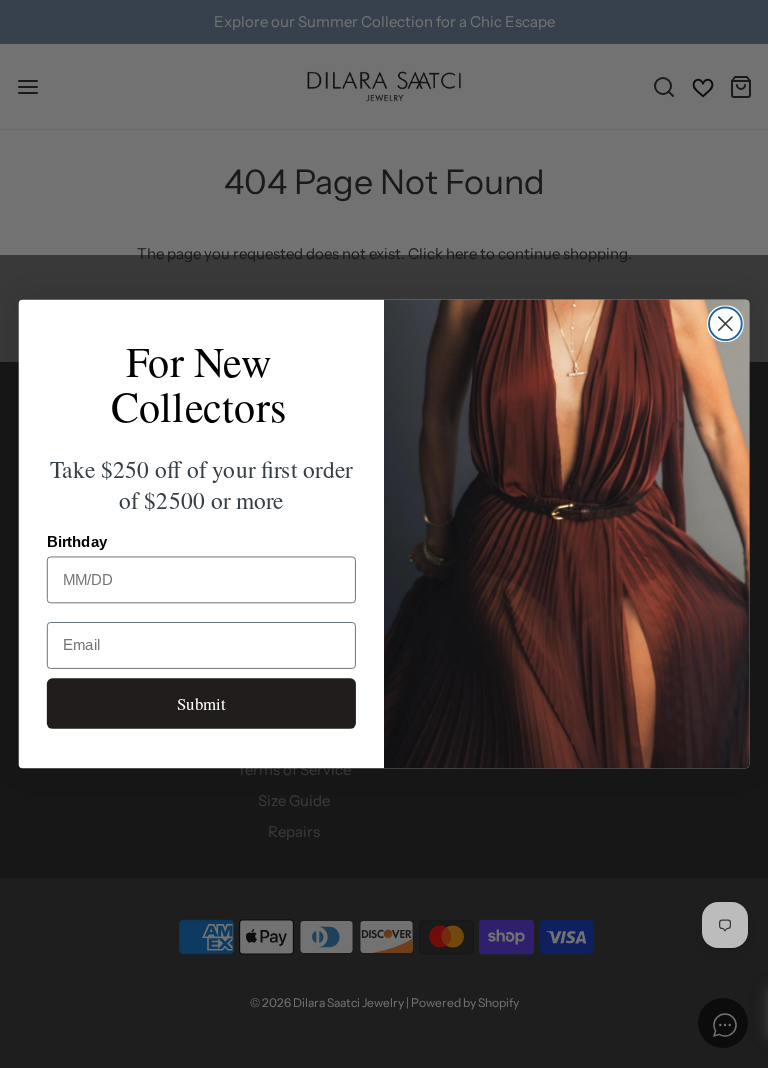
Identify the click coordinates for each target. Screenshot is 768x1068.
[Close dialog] (725, 323)
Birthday (77, 542)
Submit (201, 703)
